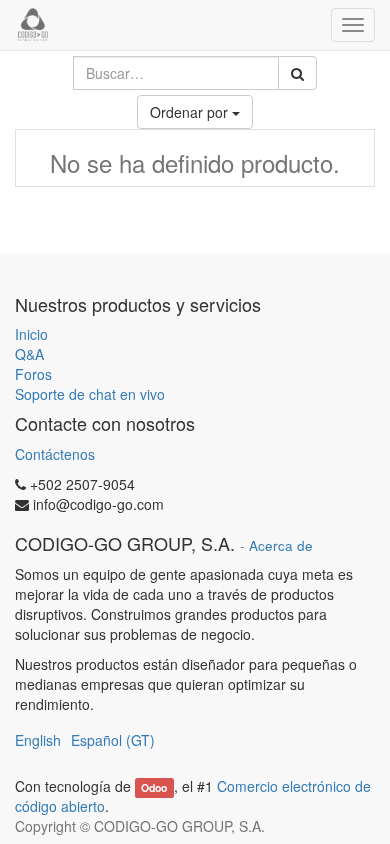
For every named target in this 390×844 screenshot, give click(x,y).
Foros (33, 374)
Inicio (31, 334)
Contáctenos (55, 454)
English (38, 740)
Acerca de (281, 545)
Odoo (154, 787)
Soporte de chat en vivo (90, 394)
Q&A (29, 354)
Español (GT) (113, 740)
